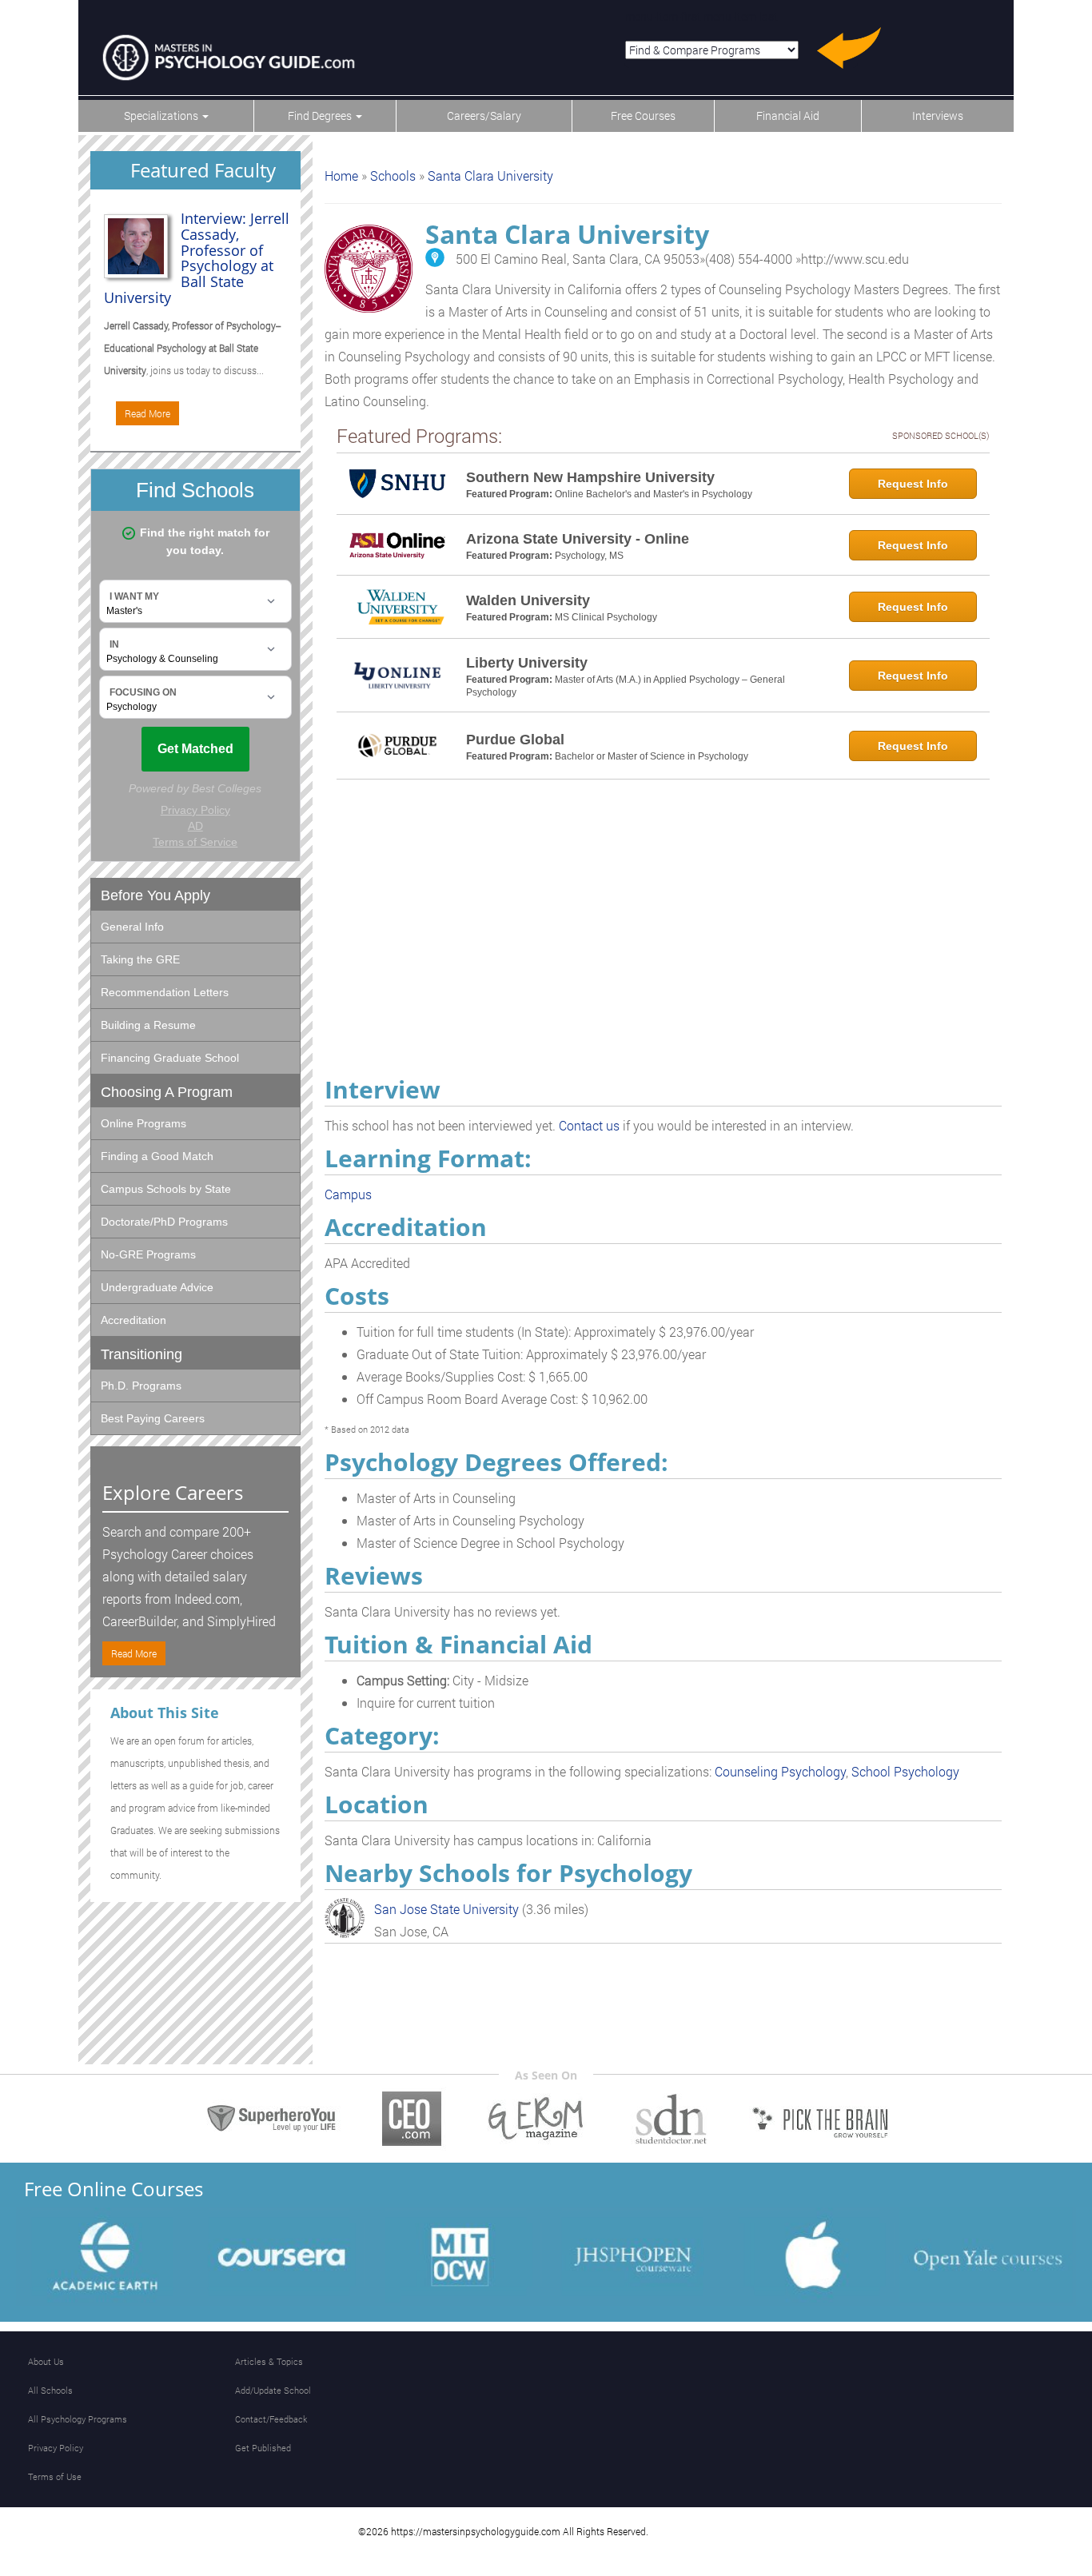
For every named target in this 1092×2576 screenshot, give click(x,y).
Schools (393, 175)
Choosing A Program (167, 1092)
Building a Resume (148, 1025)
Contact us (589, 1125)
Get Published (263, 2448)
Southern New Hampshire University (590, 477)
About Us (46, 2361)
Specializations (162, 116)
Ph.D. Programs (141, 1386)
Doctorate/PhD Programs (164, 1222)
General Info (132, 927)
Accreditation (134, 1320)
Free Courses (643, 116)
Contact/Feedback (271, 2419)
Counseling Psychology (780, 1771)
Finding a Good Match (157, 1156)
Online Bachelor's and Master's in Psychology (654, 494)
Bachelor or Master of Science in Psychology (652, 756)
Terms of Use (55, 2476)
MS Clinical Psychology (606, 617)
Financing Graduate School (170, 1058)
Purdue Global (515, 740)
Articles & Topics (269, 2361)
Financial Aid (788, 116)
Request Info (913, 484)
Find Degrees (321, 116)
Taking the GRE (140, 959)
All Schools (50, 2390)
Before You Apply (155, 895)
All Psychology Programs (78, 2419)
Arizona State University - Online (578, 539)
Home (341, 175)
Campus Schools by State (166, 1189)
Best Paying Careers (153, 1418)
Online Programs (143, 1123)
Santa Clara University (490, 175)
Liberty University (527, 663)
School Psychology (905, 1771)
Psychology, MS (589, 556)
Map (435, 257)
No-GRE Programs (148, 1254)
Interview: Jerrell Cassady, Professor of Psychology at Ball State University (197, 258)
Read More (147, 413)
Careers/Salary (484, 116)
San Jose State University (446, 1909)
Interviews (938, 116)
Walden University (528, 600)
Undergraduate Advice (157, 1287)
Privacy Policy (56, 2448)
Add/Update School (273, 2390)
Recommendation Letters (165, 992)
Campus (348, 1194)
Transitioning (141, 1354)
